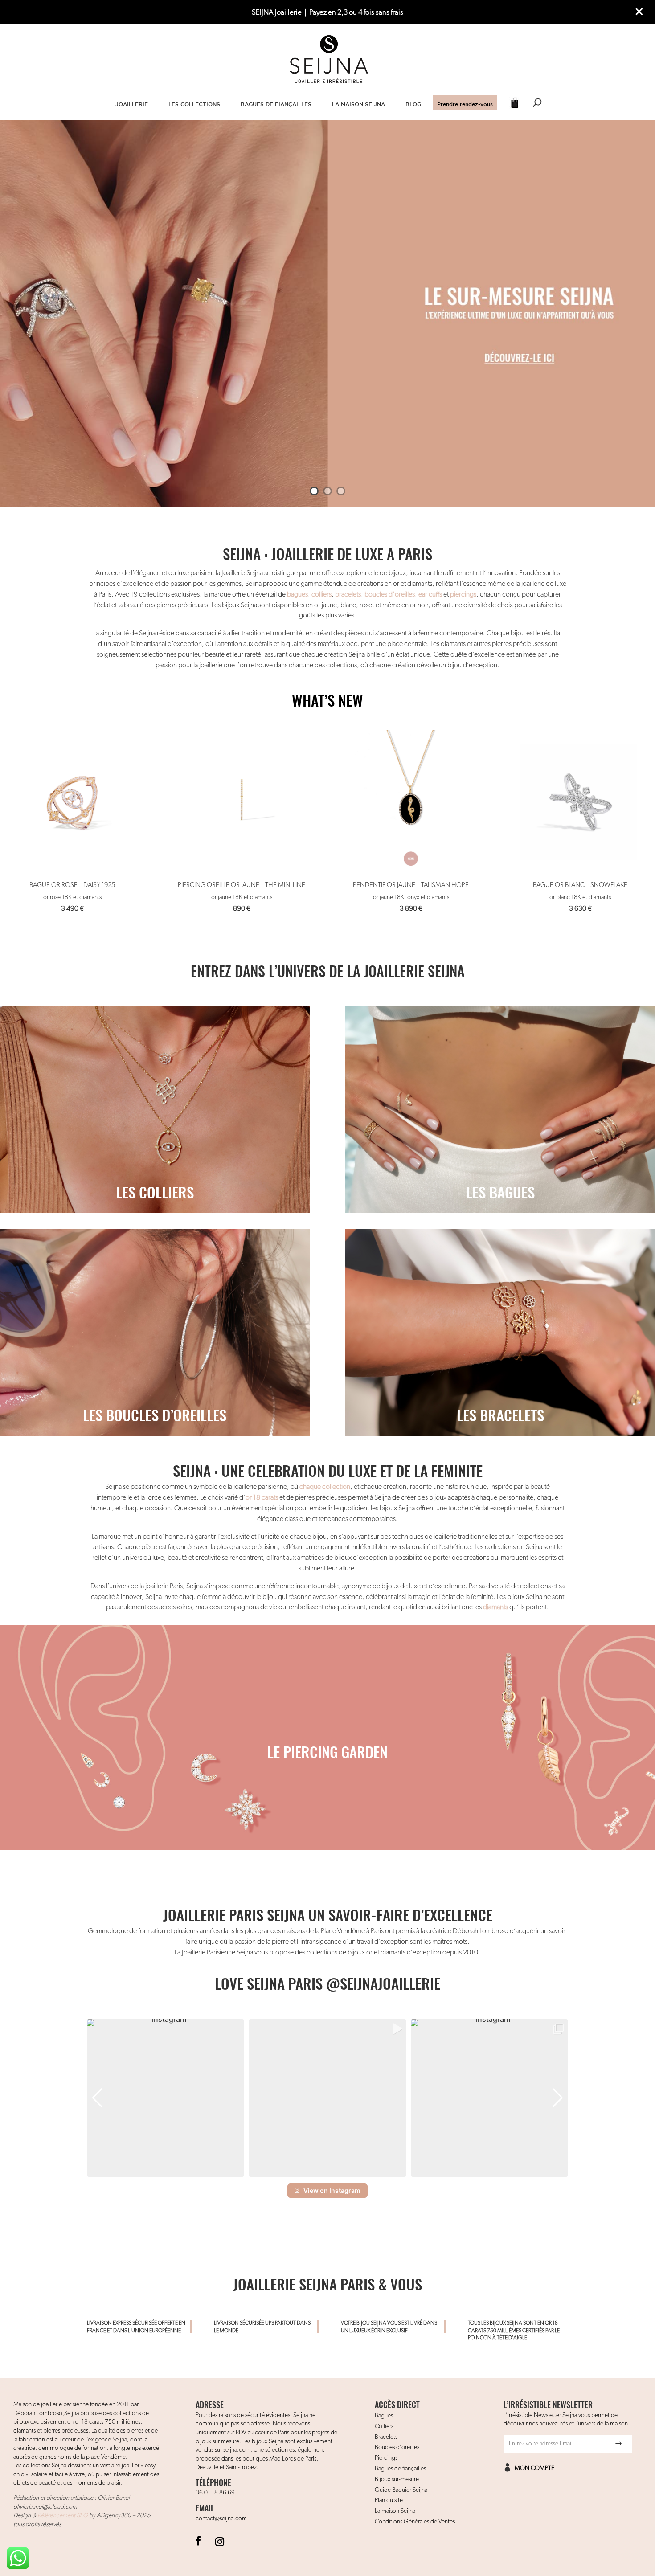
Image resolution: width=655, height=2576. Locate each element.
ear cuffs (430, 595)
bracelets (348, 595)
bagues (297, 595)
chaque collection (325, 1487)
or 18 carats (262, 1498)
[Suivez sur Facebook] (198, 2541)
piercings (463, 595)
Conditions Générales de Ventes (415, 2522)
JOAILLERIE (132, 104)
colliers (321, 595)
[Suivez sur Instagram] (220, 2541)
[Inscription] (618, 2444)
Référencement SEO (63, 2515)
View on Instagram (332, 2190)
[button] (327, 2171)
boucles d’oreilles (390, 595)
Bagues (384, 2416)
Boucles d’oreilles (397, 2447)
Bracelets (386, 2437)
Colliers (384, 2426)
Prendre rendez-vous (465, 104)
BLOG (413, 104)
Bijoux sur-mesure (397, 2479)
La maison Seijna (395, 2511)
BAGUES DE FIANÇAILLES (276, 104)
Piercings (386, 2458)
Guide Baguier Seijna (401, 2490)
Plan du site (389, 2500)
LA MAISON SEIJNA (358, 104)
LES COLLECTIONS (194, 104)
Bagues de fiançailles (400, 2469)
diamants (495, 1607)
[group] (166, 2098)
